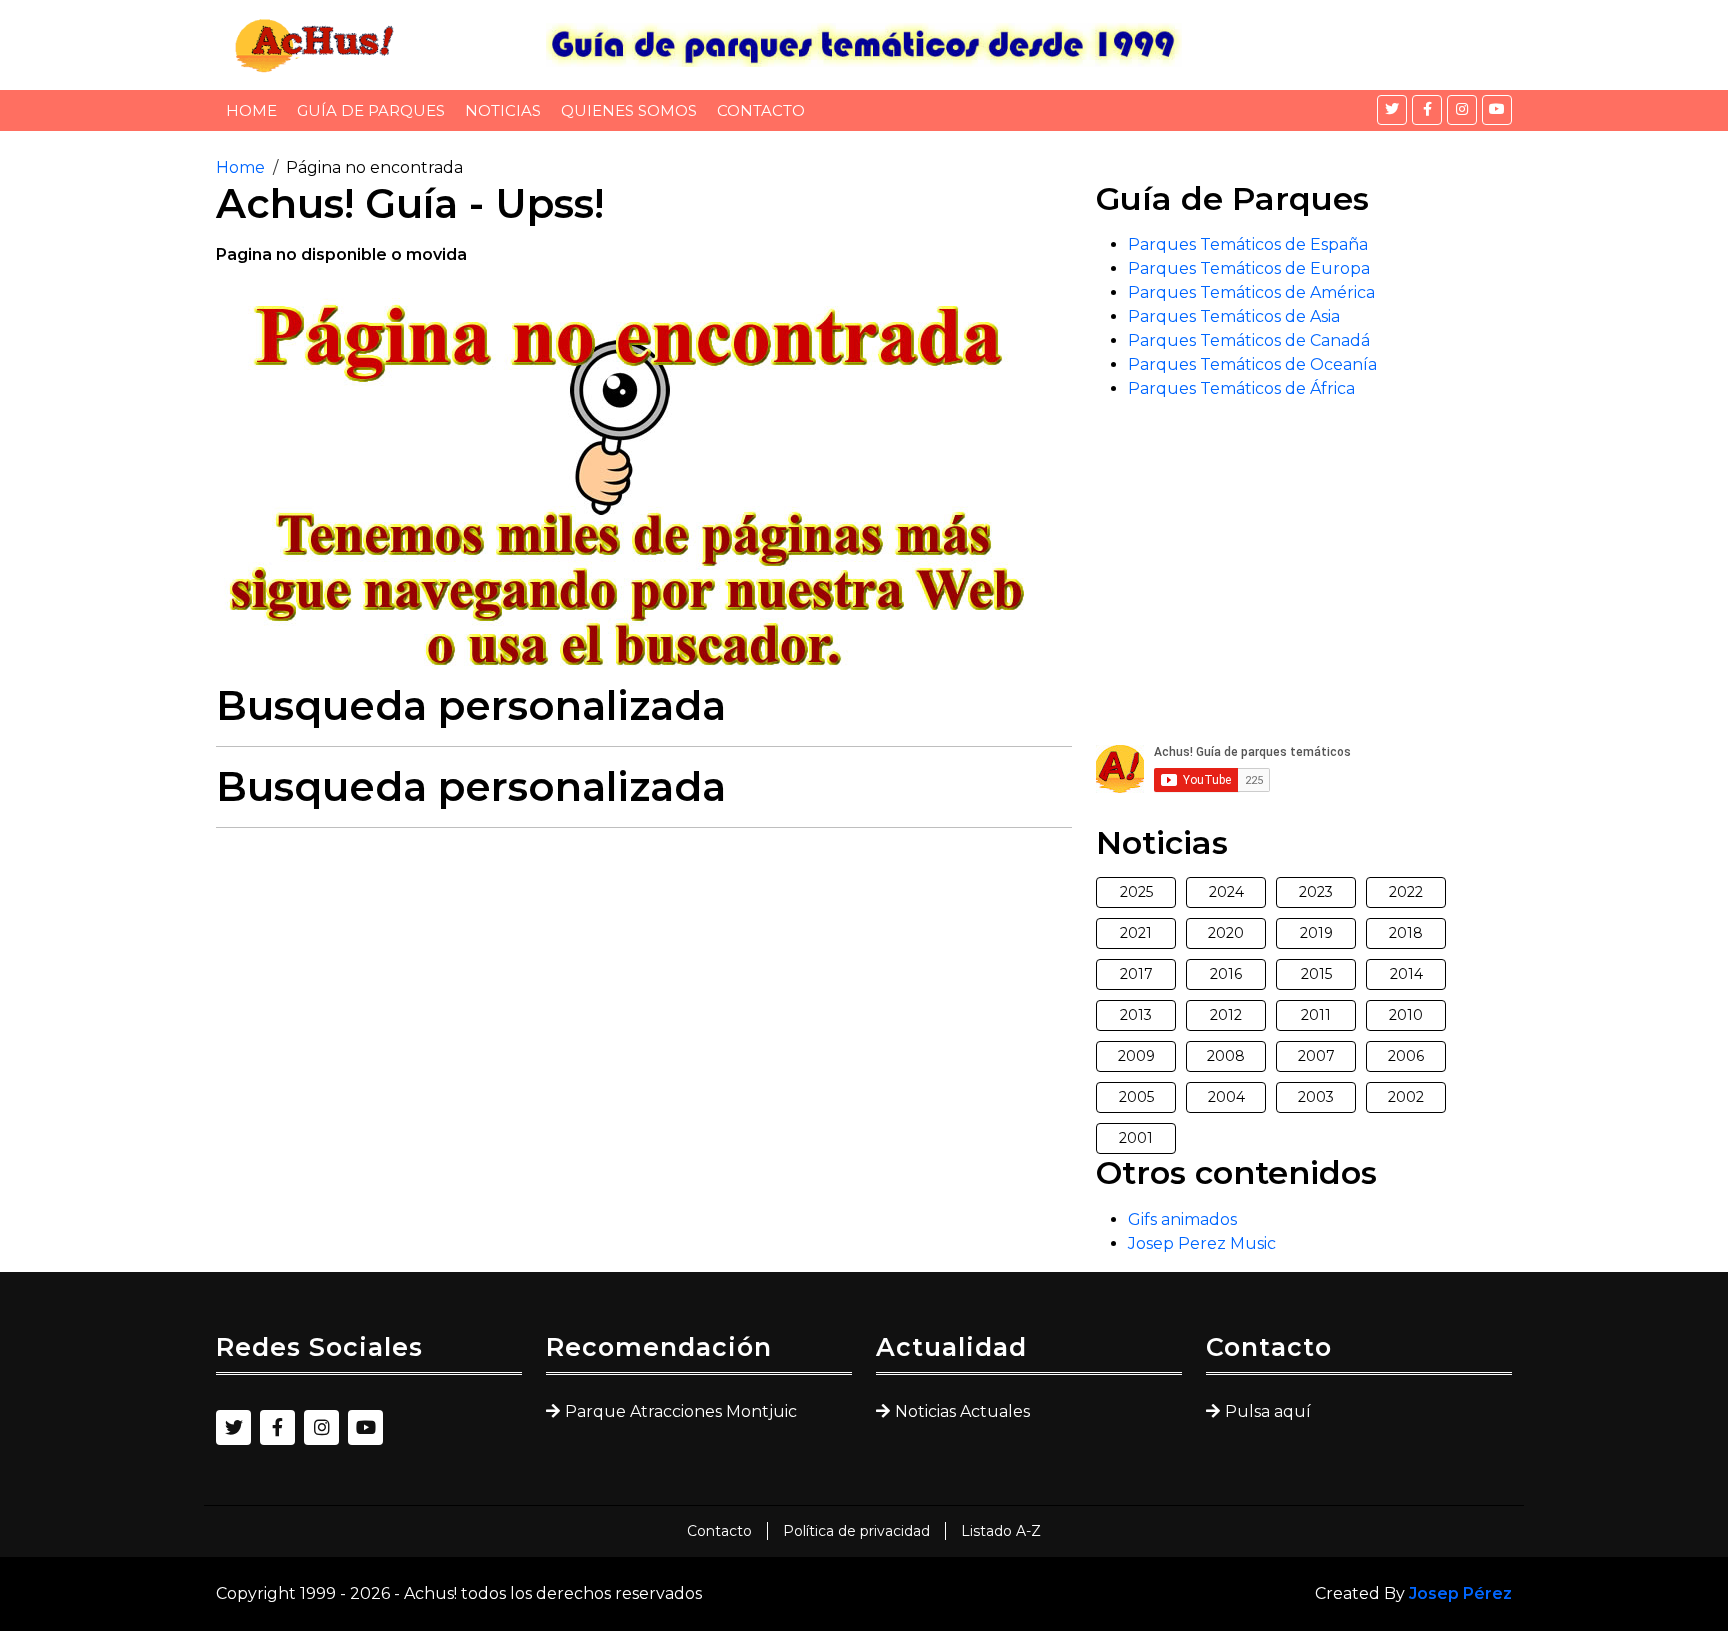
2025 (1136, 892)
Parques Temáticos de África (1241, 388)
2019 (1316, 933)
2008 (1226, 1056)
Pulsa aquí (1268, 1411)
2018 (1406, 933)
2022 (1406, 892)
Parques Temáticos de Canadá (1249, 340)
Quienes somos (629, 110)
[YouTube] (1497, 110)
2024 (1226, 892)
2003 (1316, 1097)
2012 (1226, 1015)
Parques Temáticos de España (1248, 244)
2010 (1406, 1015)
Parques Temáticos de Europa (1249, 268)
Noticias (503, 110)
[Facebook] (1427, 110)
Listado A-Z (1001, 1531)
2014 (1406, 974)
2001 (1136, 1138)
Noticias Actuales (962, 1411)
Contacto (761, 110)
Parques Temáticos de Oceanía (1252, 364)
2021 (1136, 933)
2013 (1136, 1015)
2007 (1316, 1056)
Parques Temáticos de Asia (1234, 316)
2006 (1406, 1056)
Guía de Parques (371, 110)
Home (251, 110)
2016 (1226, 974)
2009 (1136, 1056)
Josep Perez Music (1202, 1243)
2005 (1136, 1097)
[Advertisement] (644, 984)
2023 (1316, 892)
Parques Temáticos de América (1251, 292)
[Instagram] (1462, 110)
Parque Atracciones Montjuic (681, 1411)
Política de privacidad (856, 1531)
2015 (1316, 974)
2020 (1226, 933)
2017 (1136, 974)
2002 (1406, 1097)
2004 (1226, 1097)
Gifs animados (1182, 1219)
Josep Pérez (1460, 1593)
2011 (1316, 1015)
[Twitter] (1392, 110)
